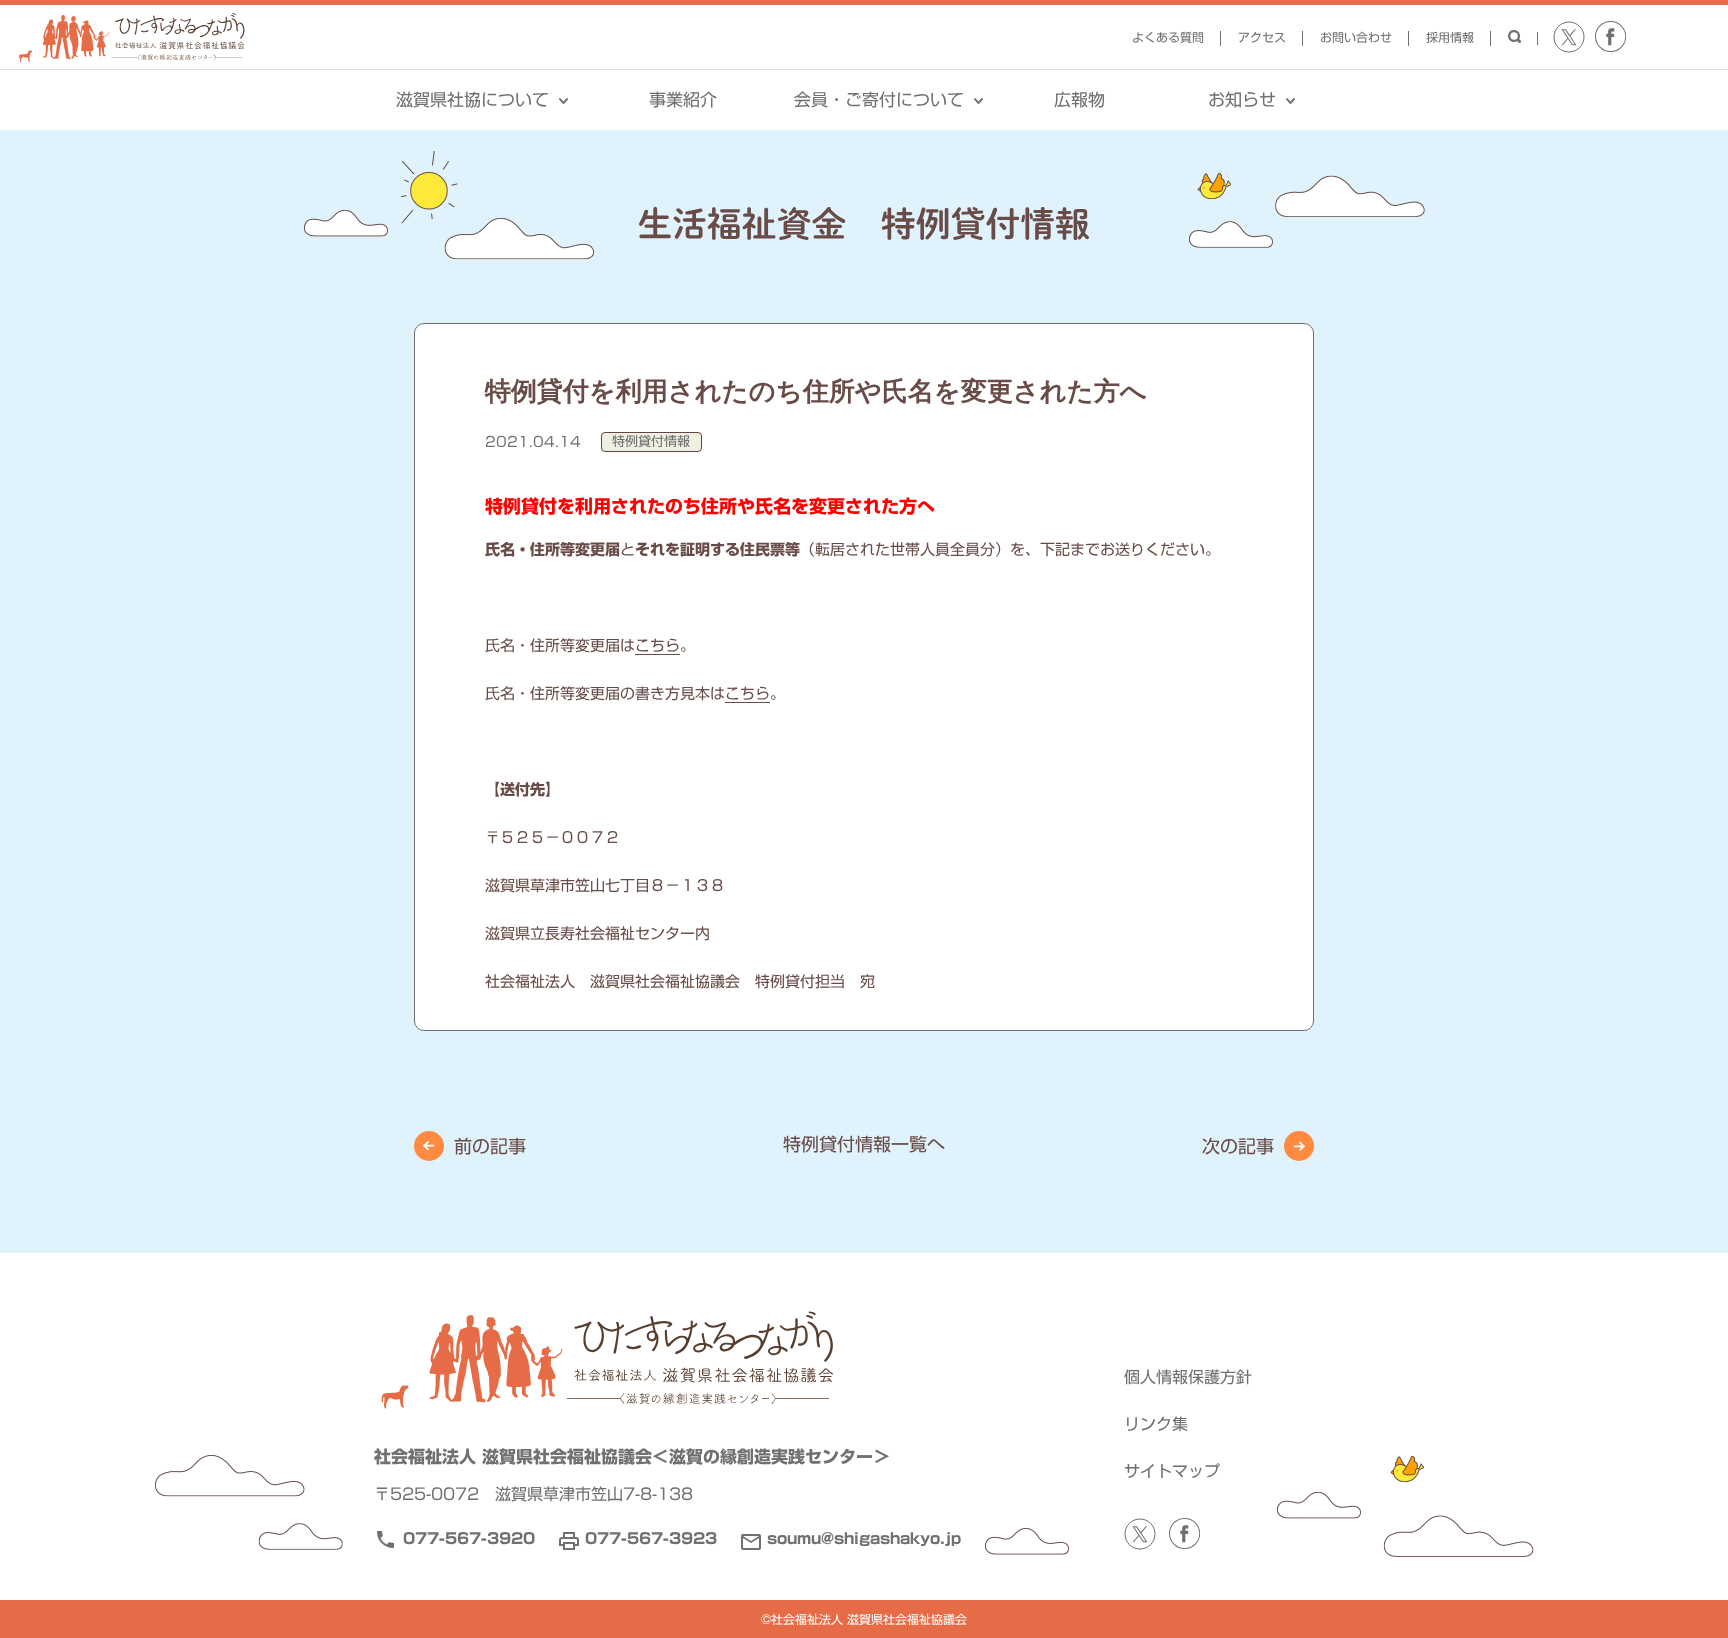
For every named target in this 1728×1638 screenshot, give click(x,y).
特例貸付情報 (651, 441)
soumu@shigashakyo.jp (864, 1538)
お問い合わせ (1356, 37)
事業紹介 (683, 99)
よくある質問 (1168, 37)
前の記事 (490, 1146)
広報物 (1079, 99)
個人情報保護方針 (1188, 1377)
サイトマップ (1172, 1471)
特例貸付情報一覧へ (864, 1144)
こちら (657, 645)
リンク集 (1156, 1424)
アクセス (1262, 37)
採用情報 (1450, 37)
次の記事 (1238, 1146)
